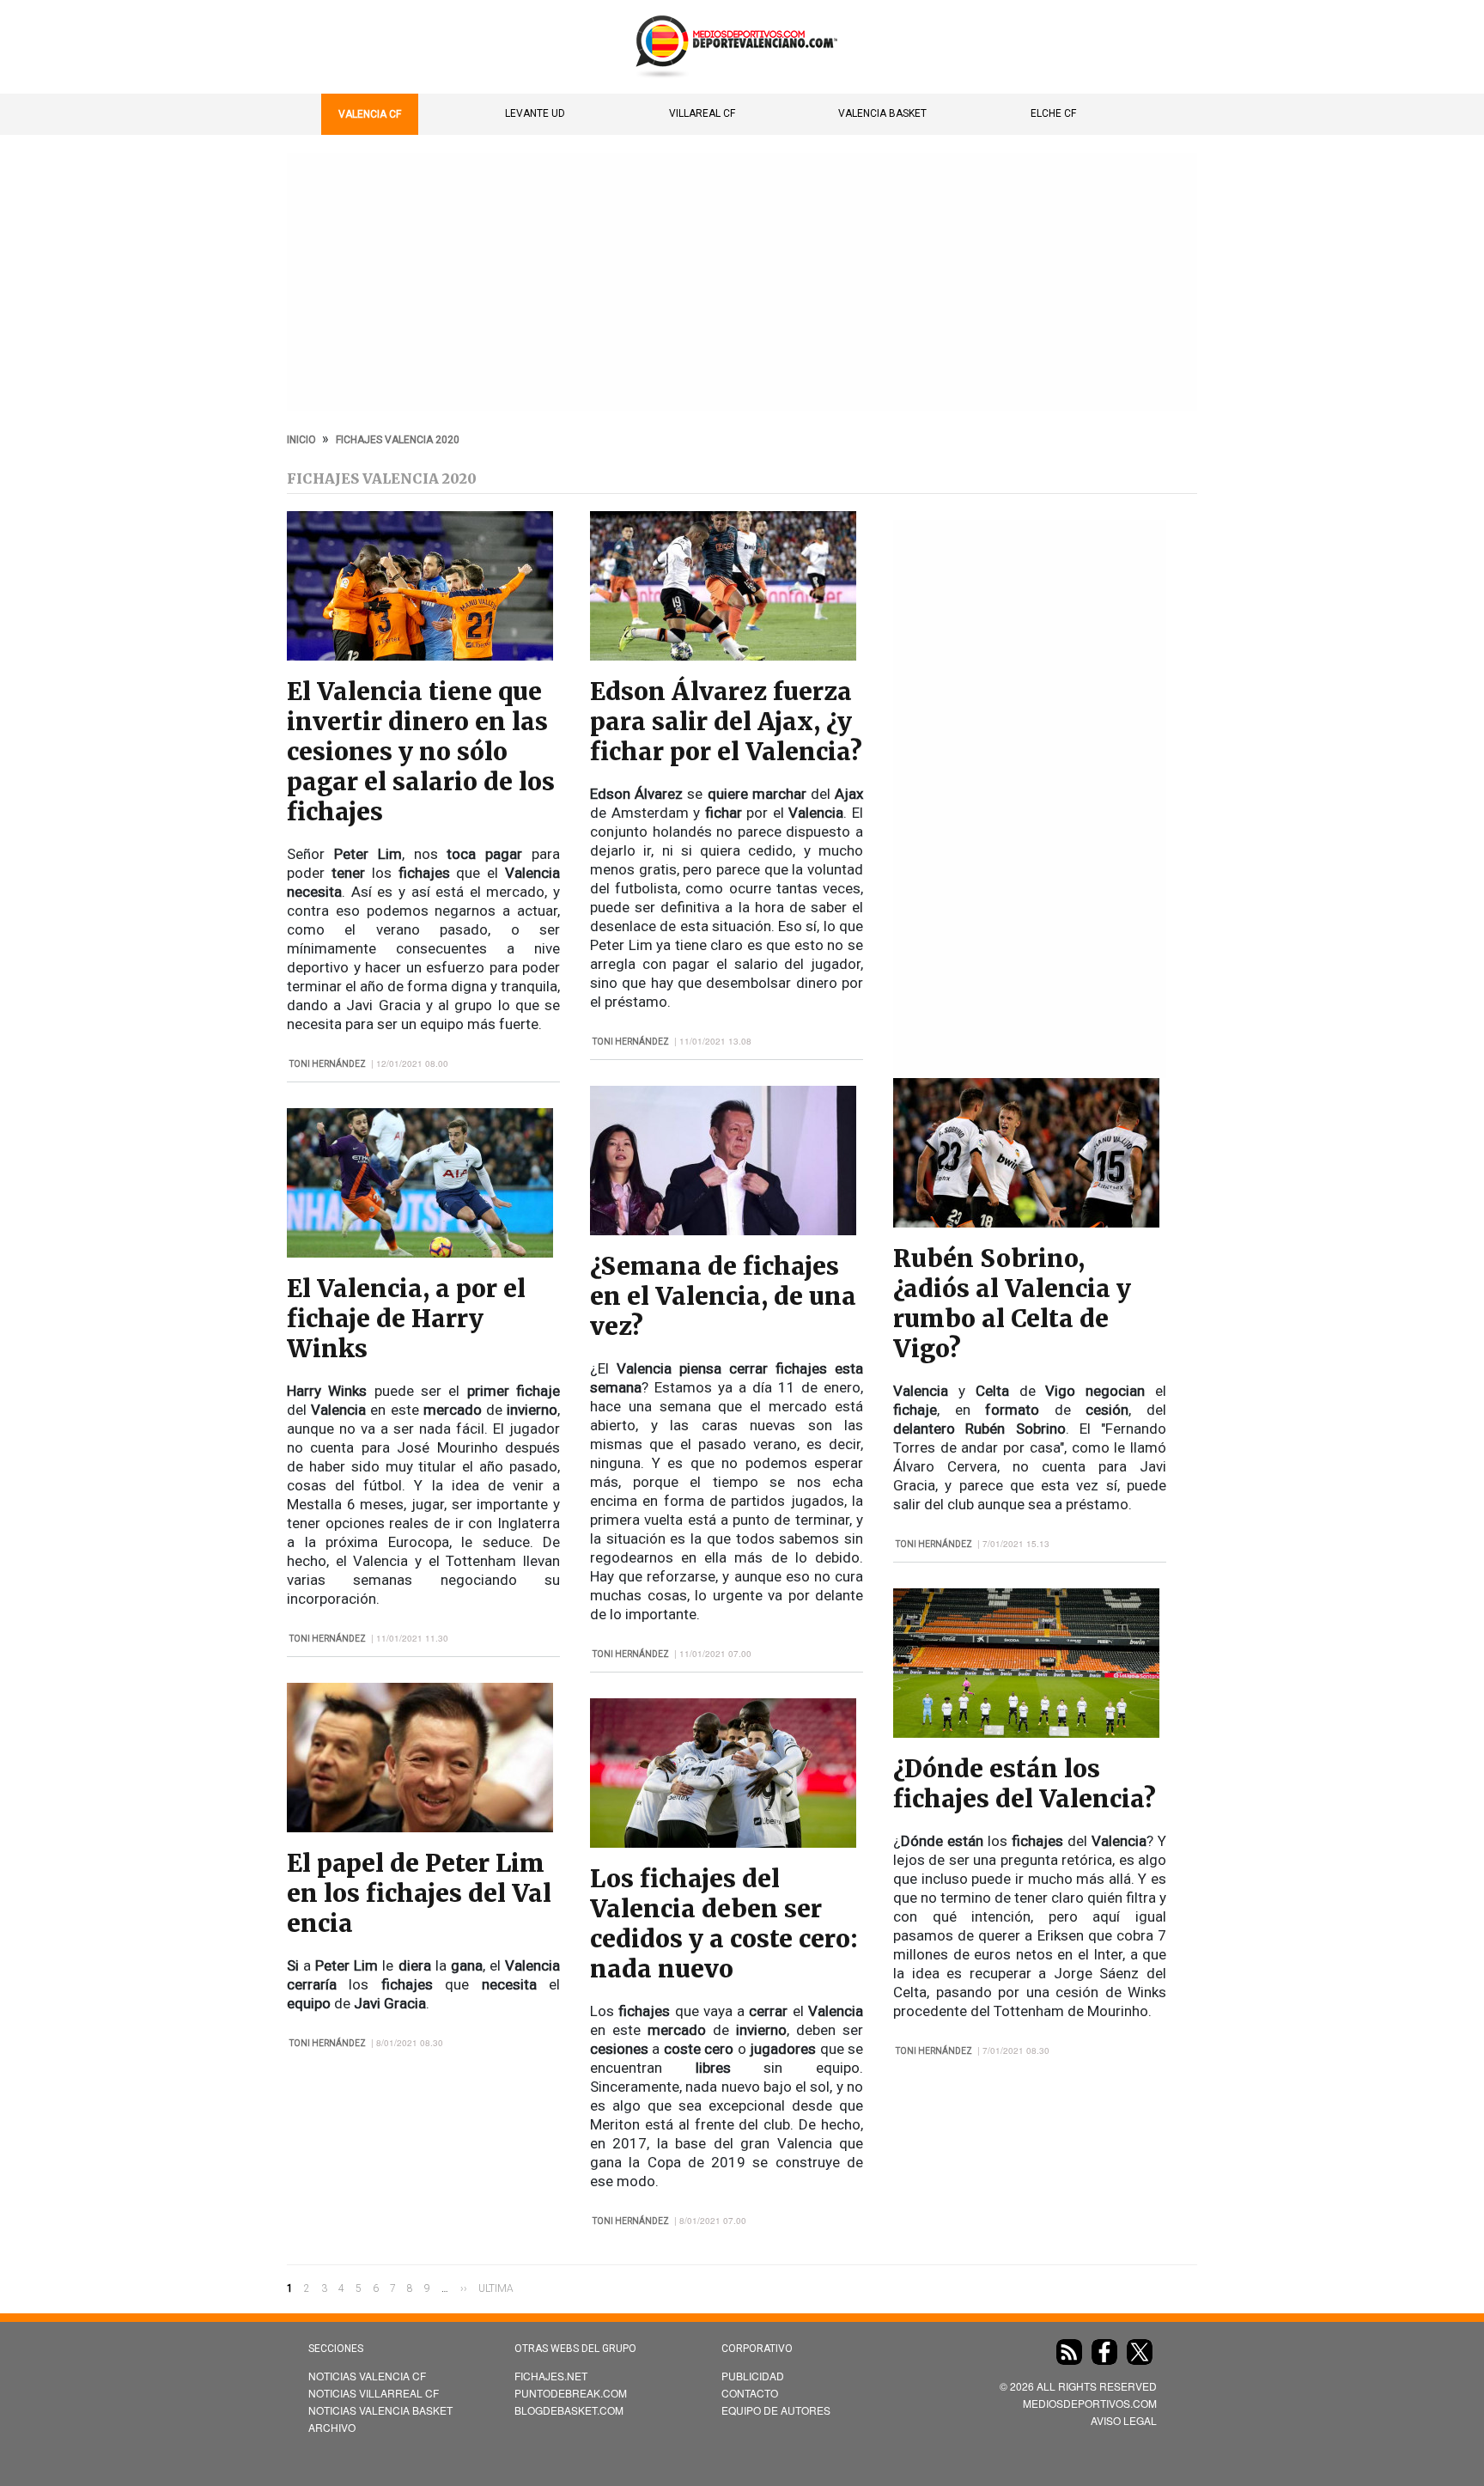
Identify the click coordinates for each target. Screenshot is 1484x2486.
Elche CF (1053, 113)
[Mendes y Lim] (420, 1828)
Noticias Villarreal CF (374, 2393)
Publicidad (753, 2376)
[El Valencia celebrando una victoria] (420, 656)
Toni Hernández (328, 1064)
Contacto (750, 2393)
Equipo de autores (776, 2410)
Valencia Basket (882, 113)
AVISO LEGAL (1124, 2420)
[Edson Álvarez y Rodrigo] (723, 656)
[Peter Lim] (723, 1231)
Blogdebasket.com (569, 2410)
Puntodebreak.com (571, 2393)
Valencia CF (370, 114)
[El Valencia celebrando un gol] (723, 1843)
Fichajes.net (551, 2376)
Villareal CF (702, 113)
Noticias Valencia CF (367, 2376)
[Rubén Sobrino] (1026, 1223)
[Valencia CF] (1026, 1733)
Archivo (332, 2427)
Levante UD (535, 113)
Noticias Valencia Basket (380, 2410)
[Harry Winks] (420, 1253)
